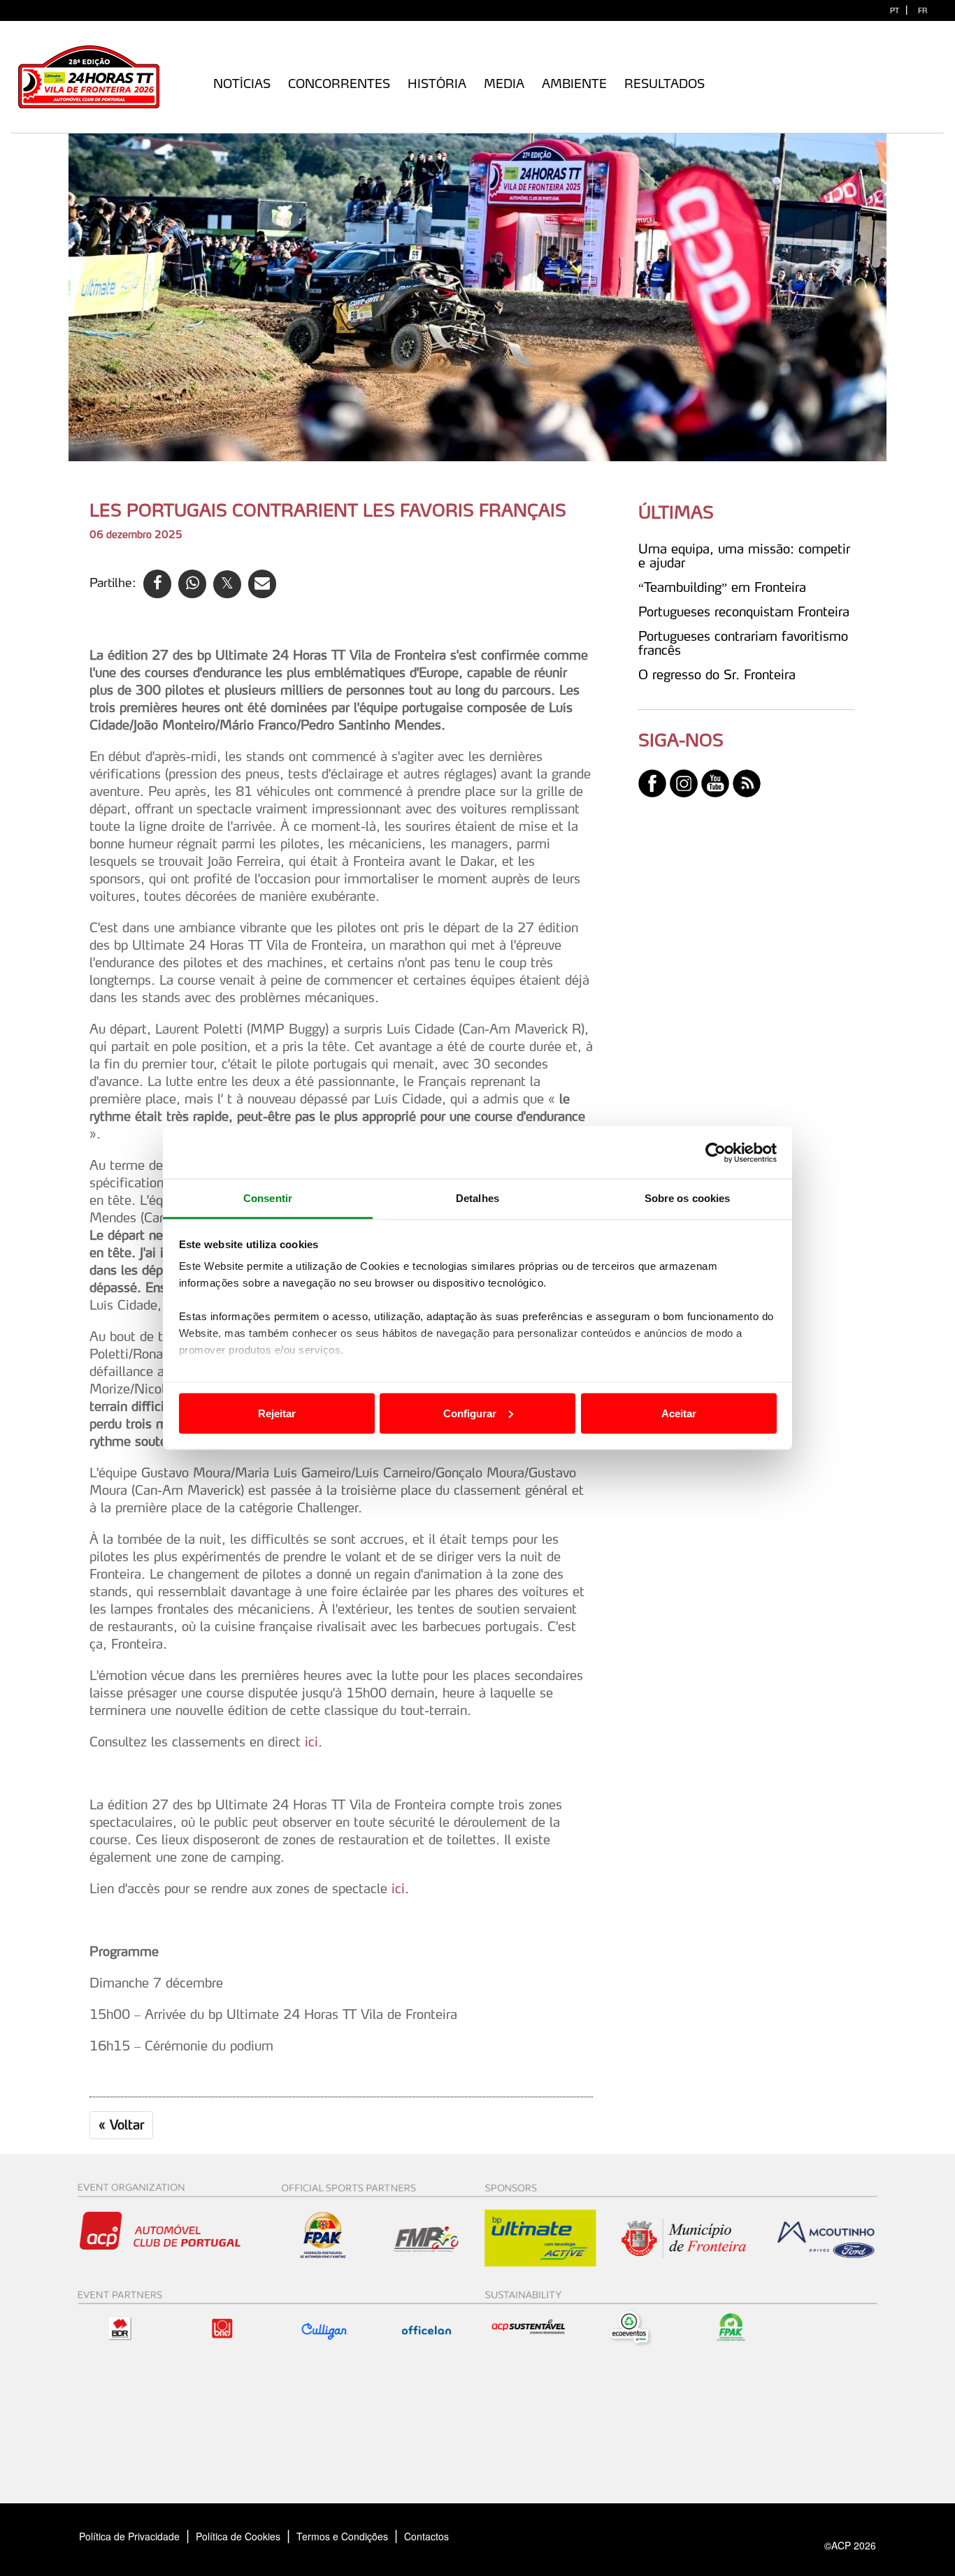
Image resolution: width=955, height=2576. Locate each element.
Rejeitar (277, 1413)
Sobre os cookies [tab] (688, 1198)
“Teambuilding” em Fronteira (722, 587)
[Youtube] (715, 782)
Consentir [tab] (268, 1198)
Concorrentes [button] (339, 84)
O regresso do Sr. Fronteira (717, 674)
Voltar (121, 2125)
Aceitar (679, 1413)
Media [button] (504, 84)
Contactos (441, 2536)
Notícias (242, 84)
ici (311, 1742)
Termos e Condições (342, 2536)
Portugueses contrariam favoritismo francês (743, 643)
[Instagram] (684, 782)
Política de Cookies (238, 2536)
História (437, 84)
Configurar (470, 1413)
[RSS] (747, 782)
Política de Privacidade (129, 2536)
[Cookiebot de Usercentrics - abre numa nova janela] (716, 1152)
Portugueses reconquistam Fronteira (744, 612)
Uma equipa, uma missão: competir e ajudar (744, 556)
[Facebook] (652, 782)
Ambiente (574, 84)
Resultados (665, 84)
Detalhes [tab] (477, 1198)
